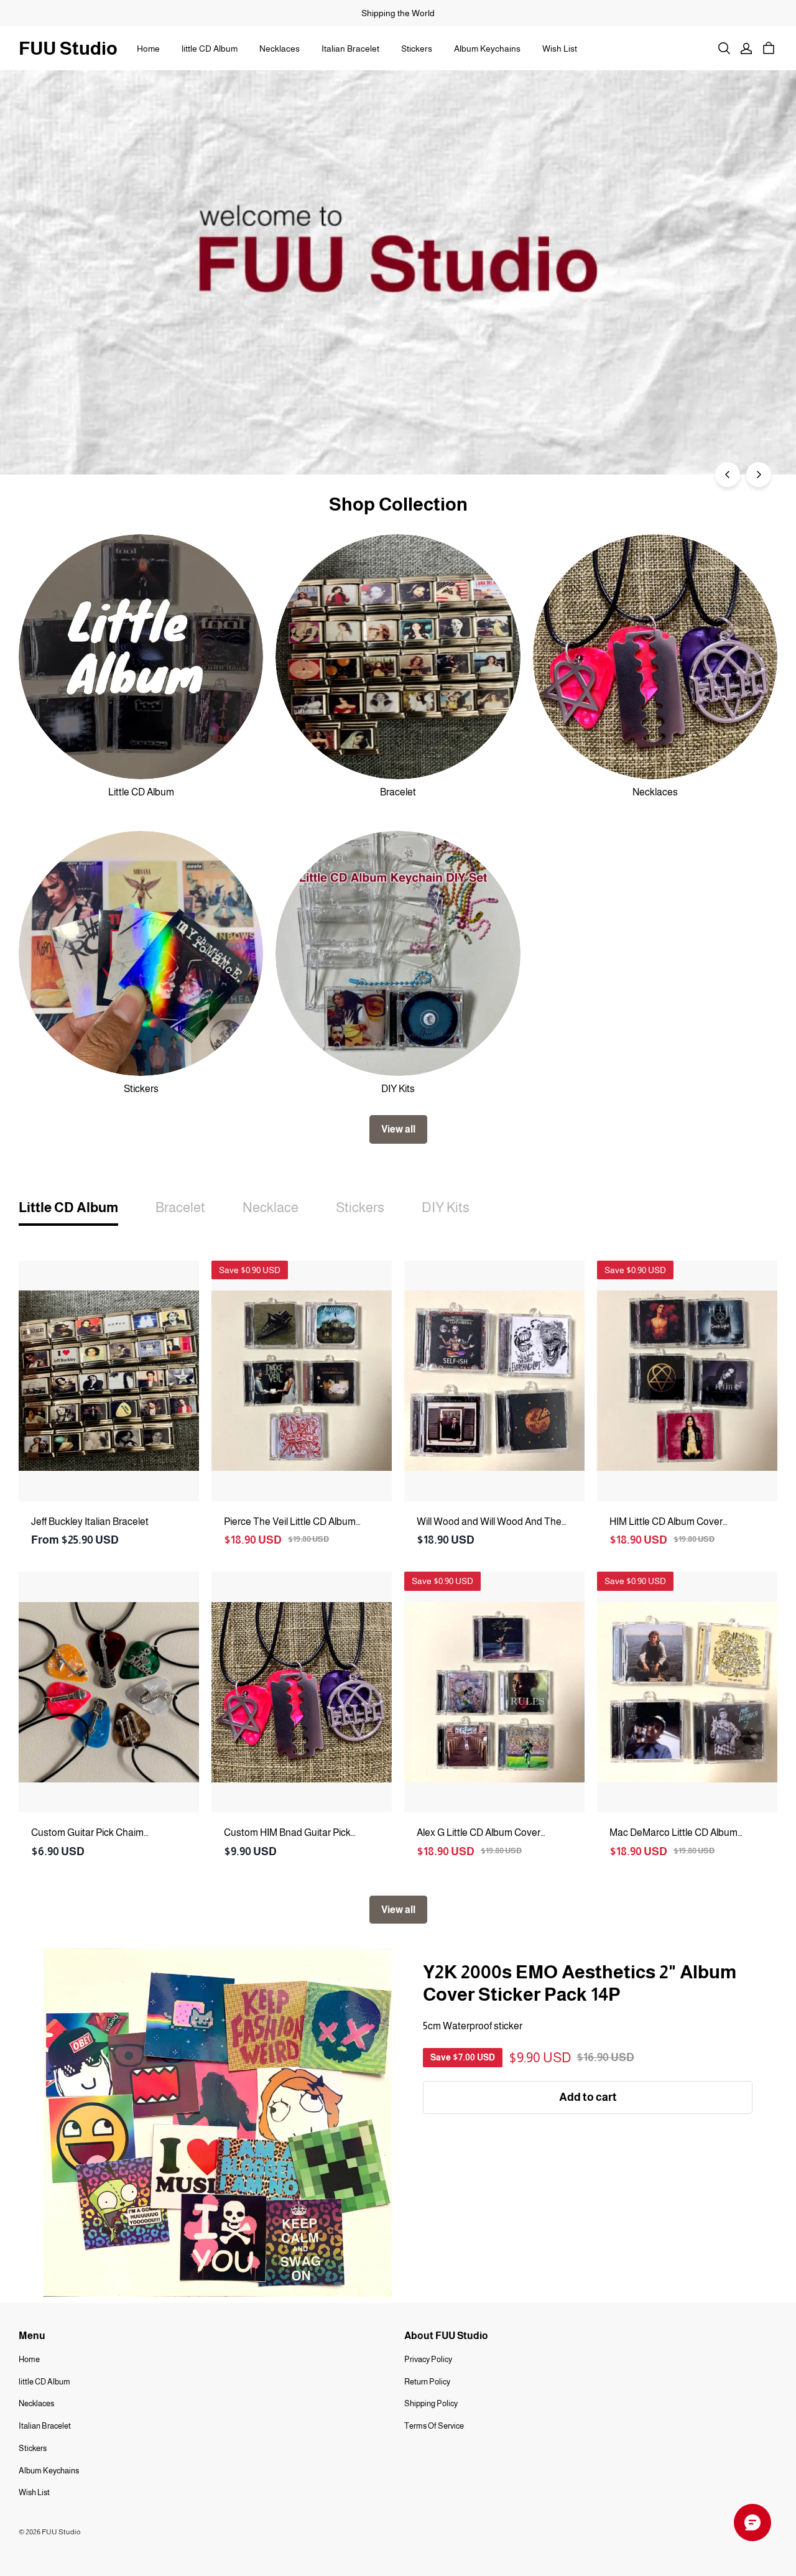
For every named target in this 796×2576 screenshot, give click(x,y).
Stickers (417, 49)
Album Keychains (487, 49)
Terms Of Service (434, 2426)
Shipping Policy (431, 2403)
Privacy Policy (428, 2359)
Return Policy (427, 2382)
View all (398, 1129)
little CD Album (210, 49)
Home (148, 49)
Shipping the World (398, 13)
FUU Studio (68, 48)
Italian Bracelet (350, 49)
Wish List (560, 49)
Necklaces (280, 49)
